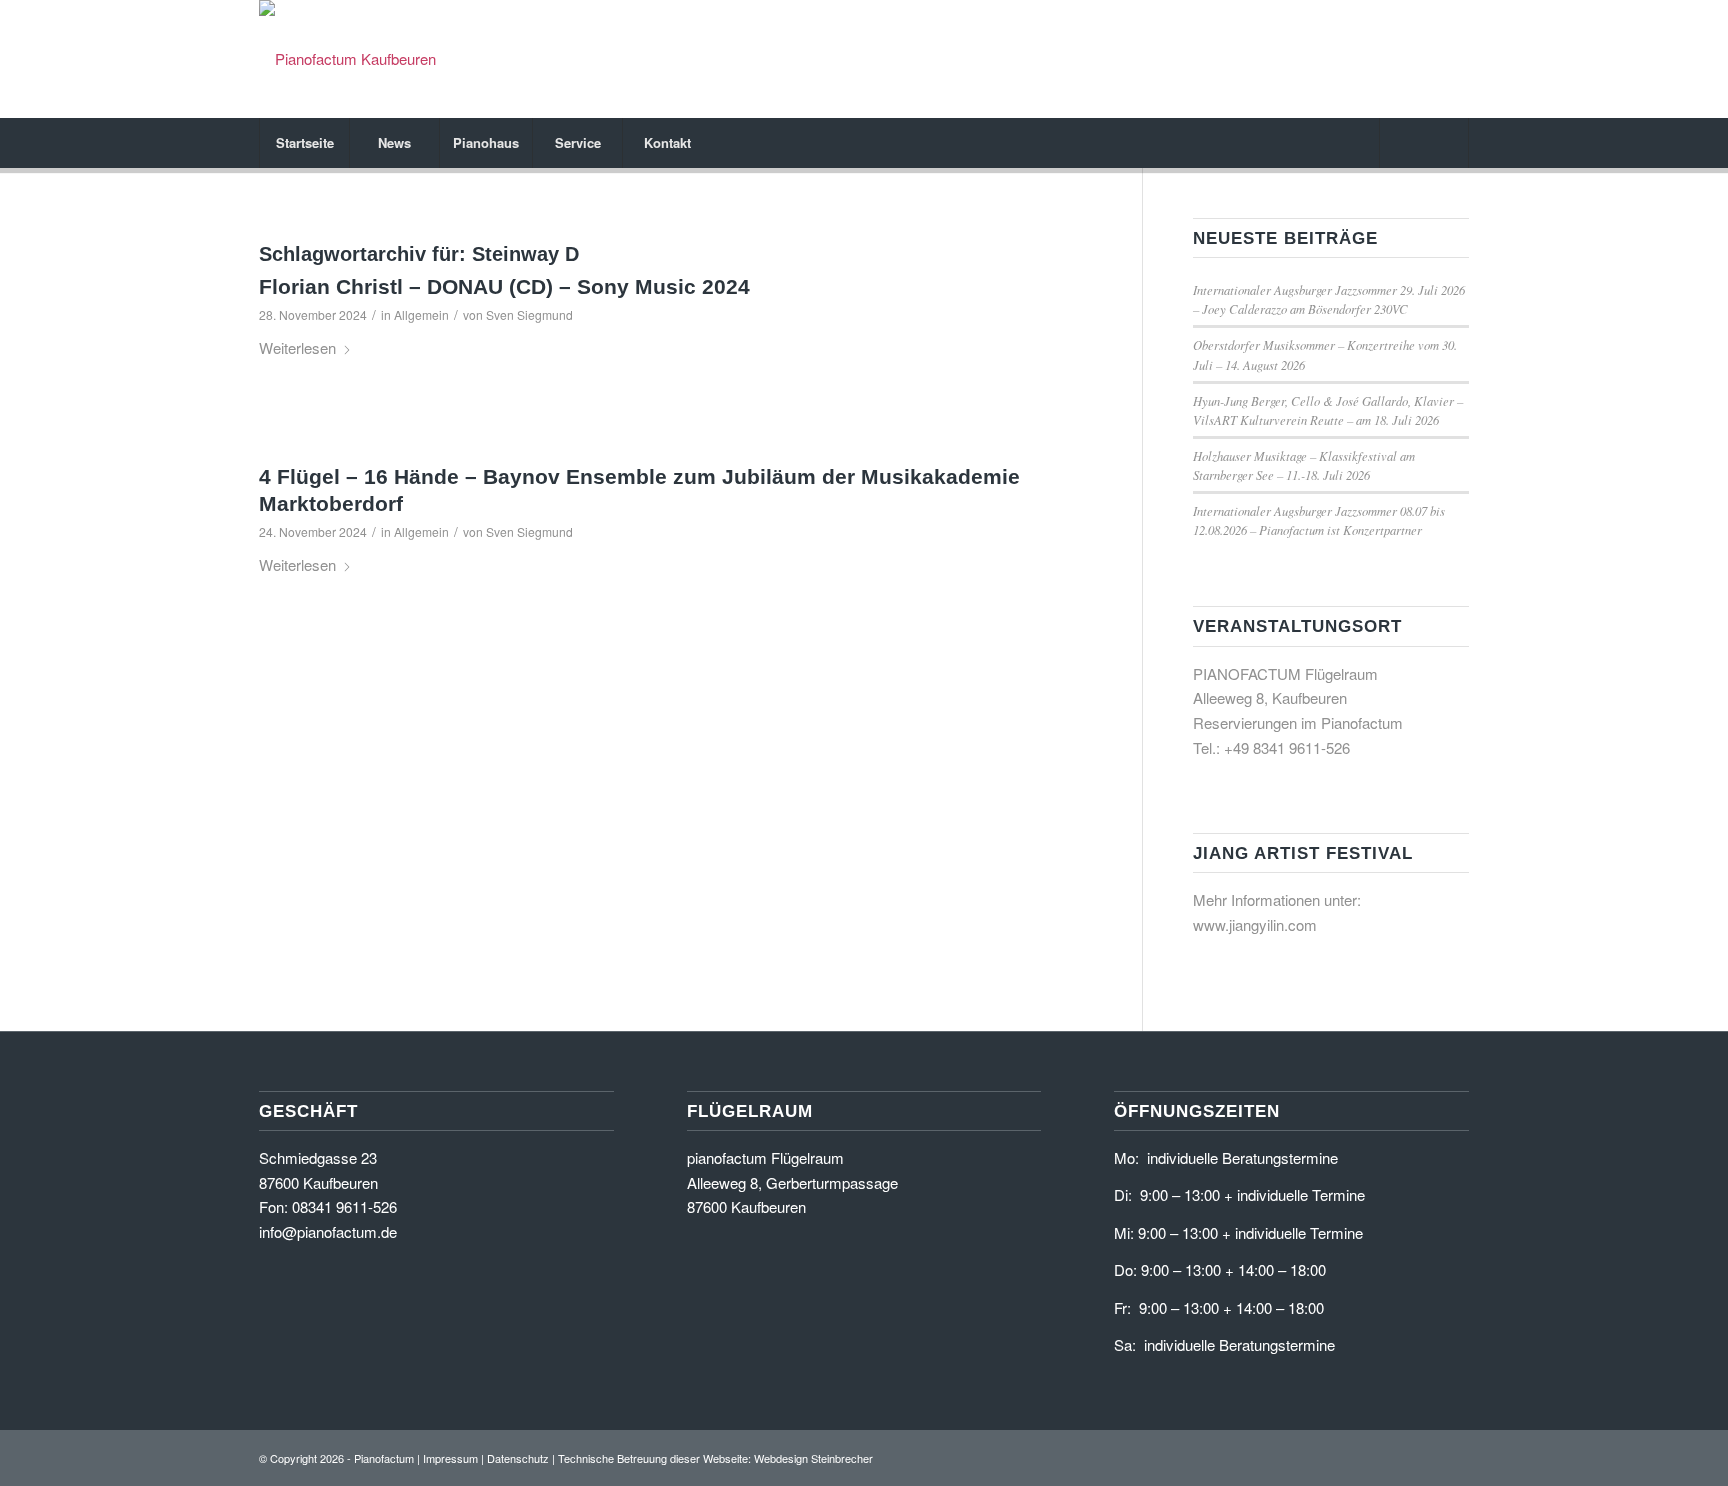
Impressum (450, 1458)
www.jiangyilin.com (1255, 924)
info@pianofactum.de (328, 1231)
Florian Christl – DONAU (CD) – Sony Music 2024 (504, 286)
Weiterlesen (297, 347)
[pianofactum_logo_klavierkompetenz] (347, 59)
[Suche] (1424, 143)
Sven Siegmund (529, 314)
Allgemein (421, 314)
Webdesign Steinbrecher (813, 1458)
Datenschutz (518, 1458)
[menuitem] (304, 143)
